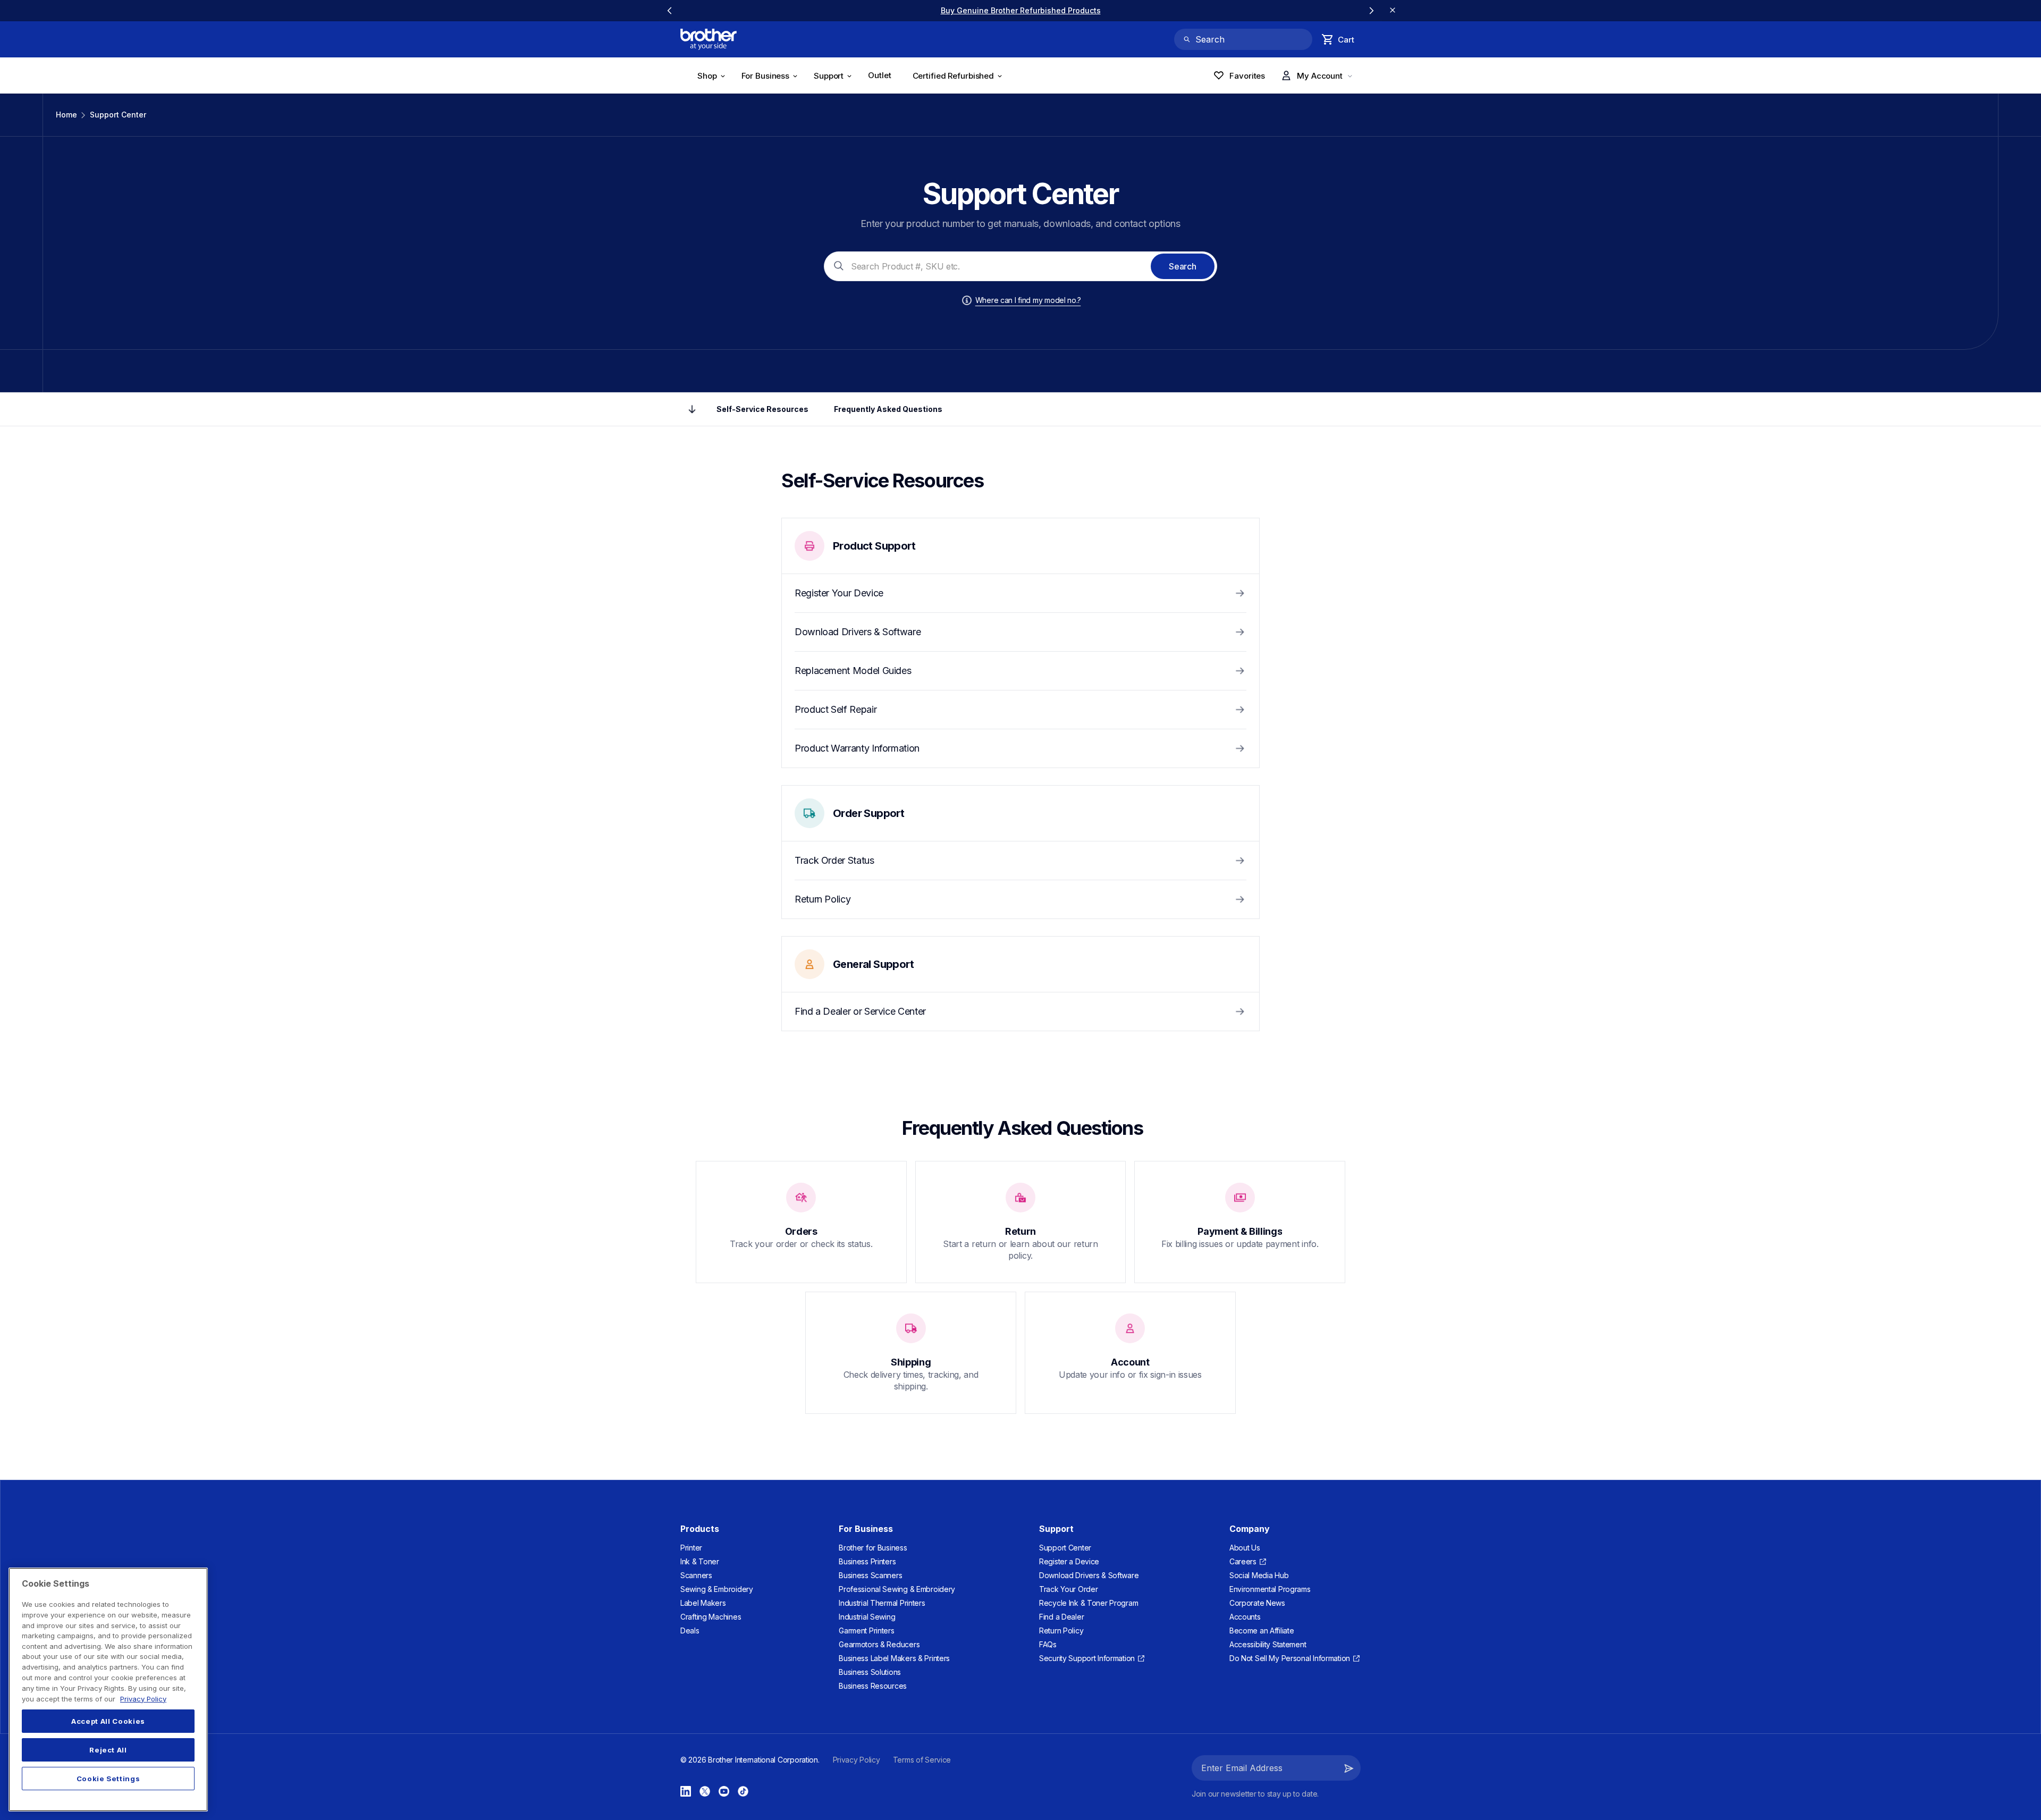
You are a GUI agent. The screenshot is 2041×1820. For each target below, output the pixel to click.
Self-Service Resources (762, 409)
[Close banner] (1393, 11)
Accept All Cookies (108, 1721)
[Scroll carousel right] (1371, 11)
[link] (1021, 10)
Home (66, 115)
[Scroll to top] (692, 409)
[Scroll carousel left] (670, 11)
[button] (1349, 1768)
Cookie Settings (108, 1779)
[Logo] (709, 39)
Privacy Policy (143, 1698)
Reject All (108, 1750)
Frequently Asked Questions (888, 409)
